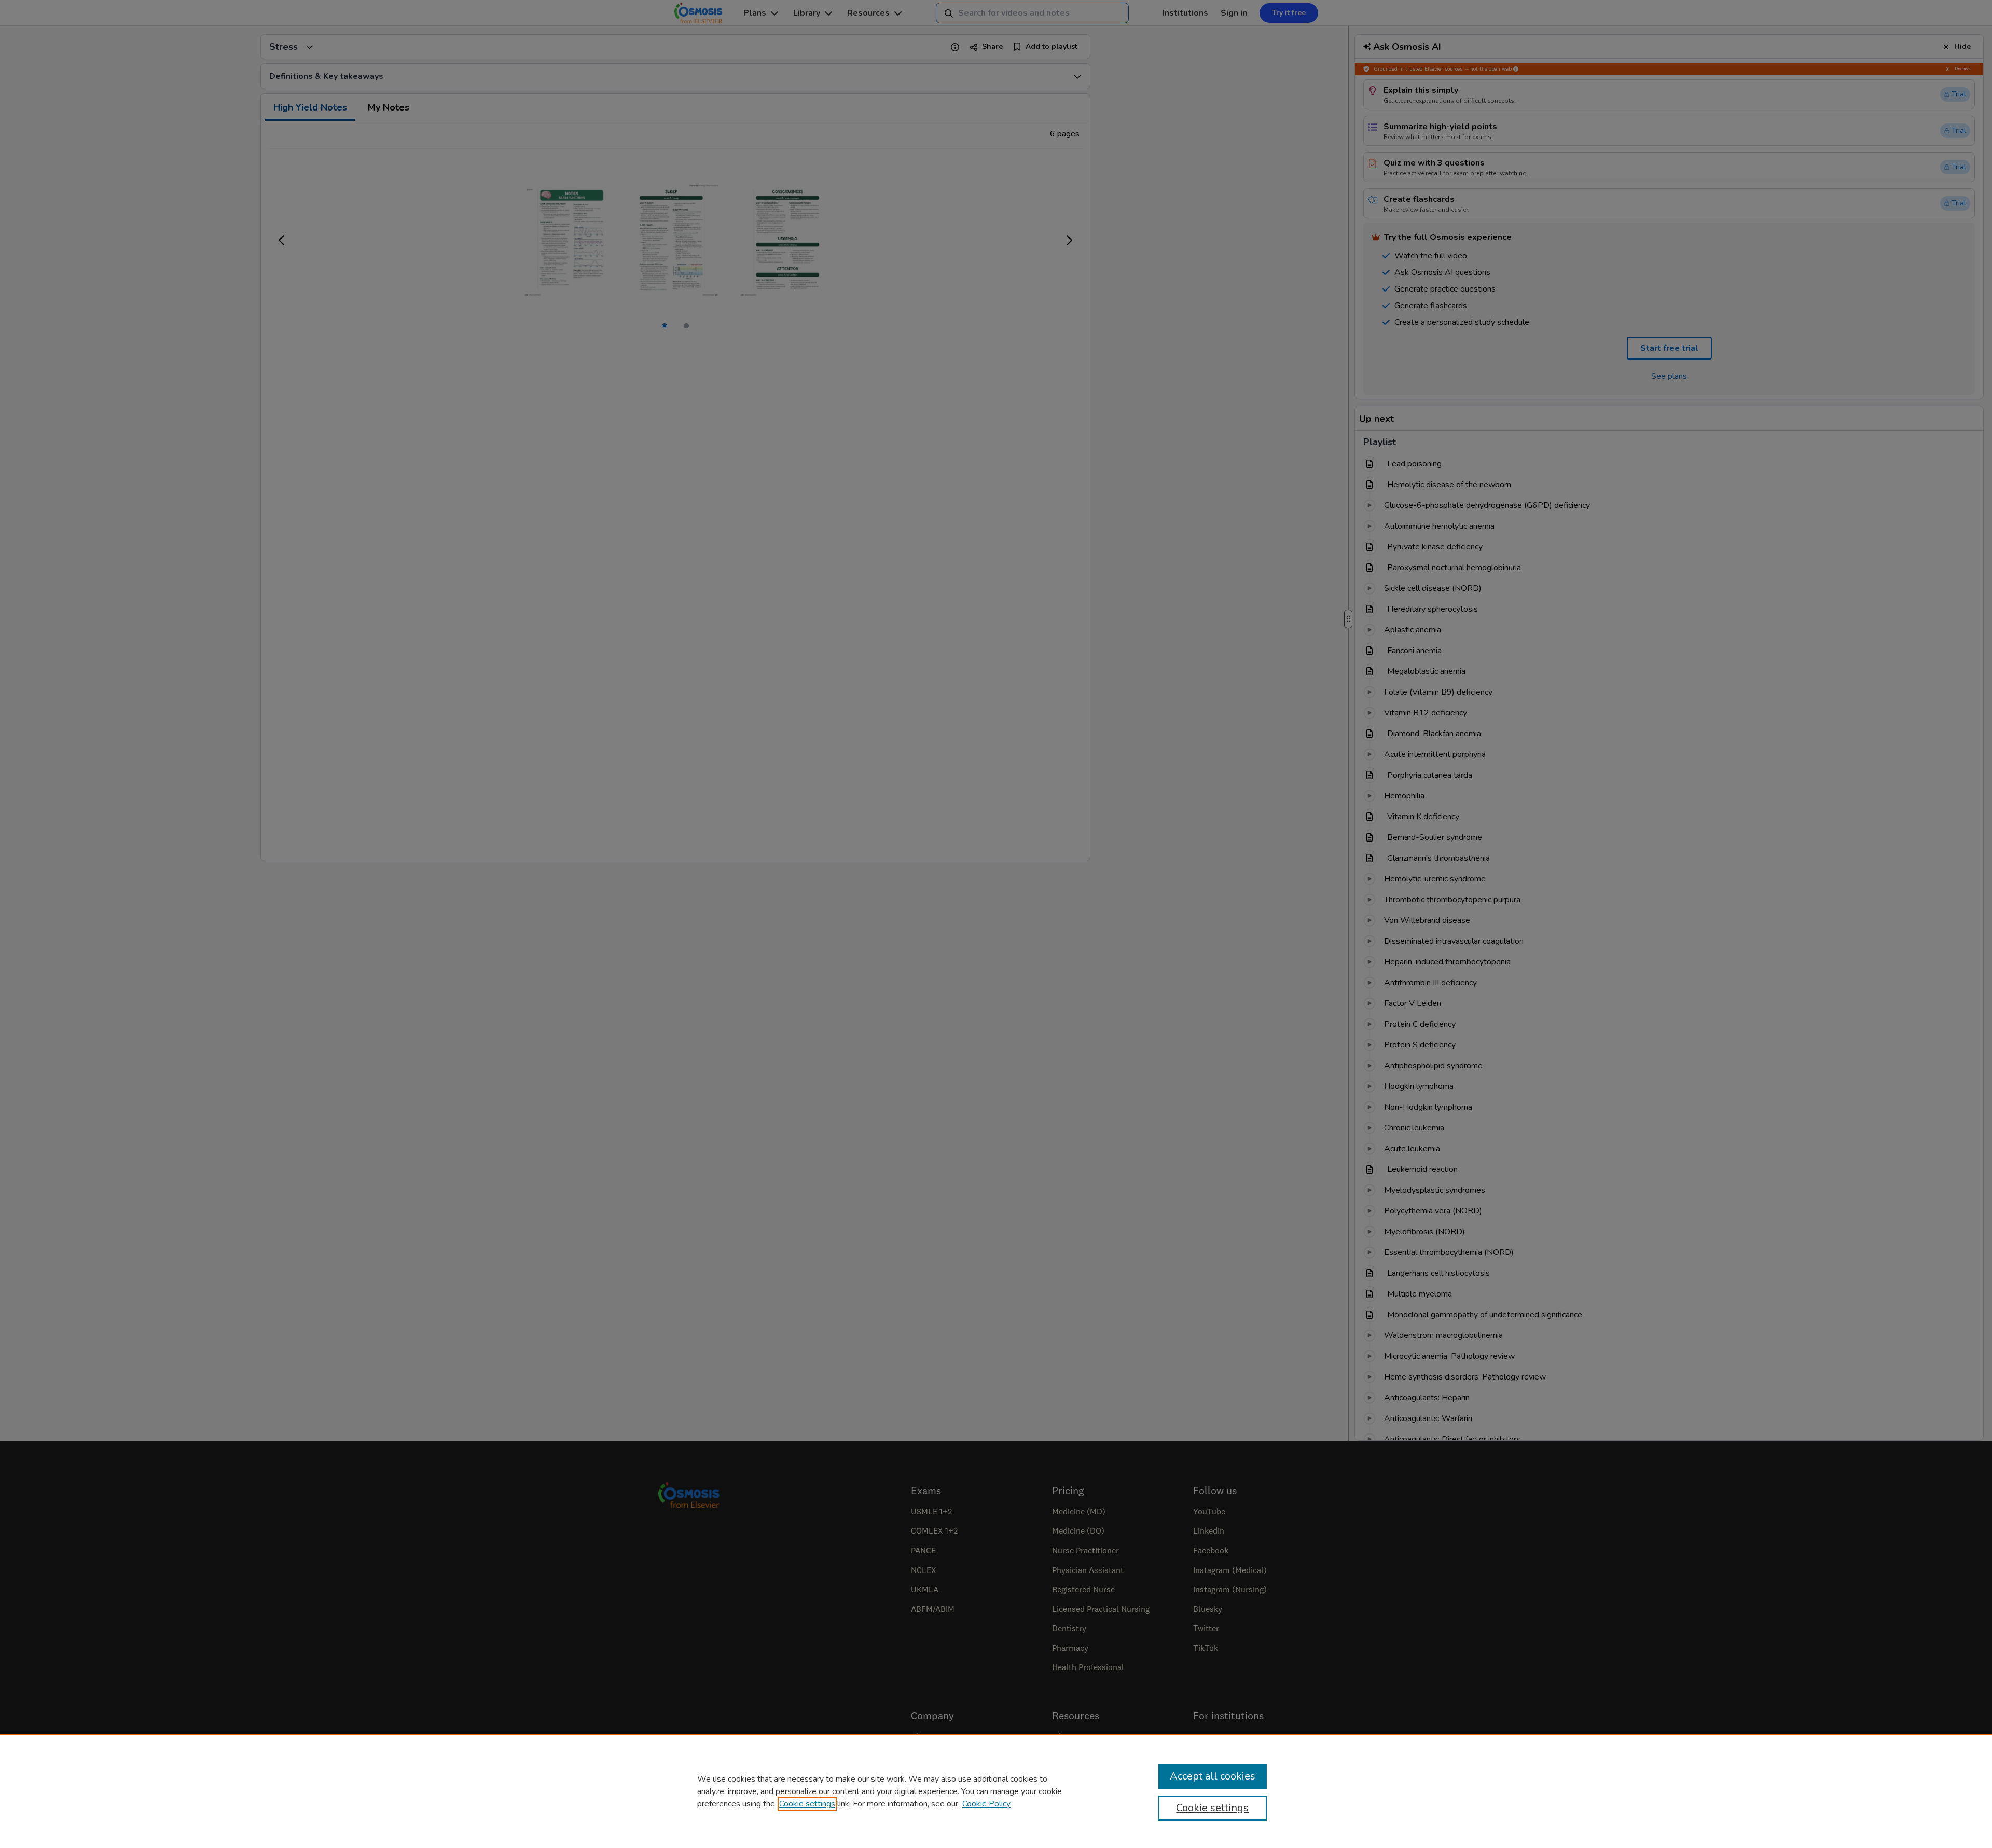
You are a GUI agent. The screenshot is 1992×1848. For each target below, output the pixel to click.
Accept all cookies (1213, 1776)
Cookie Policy (986, 1804)
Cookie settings (807, 1804)
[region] (996, 1791)
